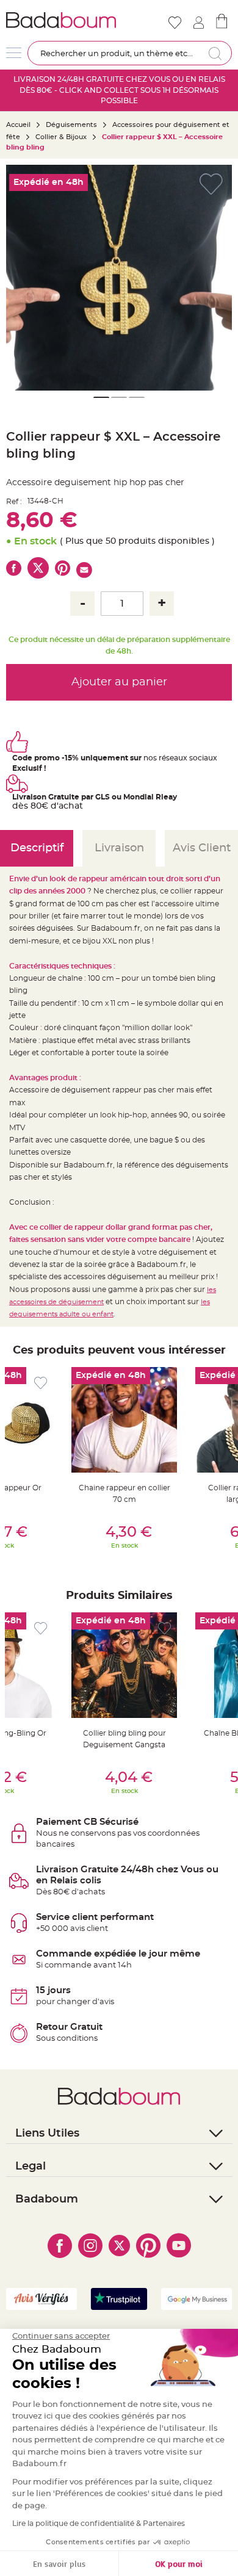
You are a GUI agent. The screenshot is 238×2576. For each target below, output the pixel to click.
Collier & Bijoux (61, 137)
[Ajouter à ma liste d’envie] (41, 1383)
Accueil (18, 125)
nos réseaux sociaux (180, 758)
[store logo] (61, 20)
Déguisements (71, 125)
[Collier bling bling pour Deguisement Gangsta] (124, 1665)
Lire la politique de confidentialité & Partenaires (99, 2524)
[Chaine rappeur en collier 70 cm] (124, 1420)
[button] (21, 278)
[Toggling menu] (14, 53)
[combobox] (130, 53)
